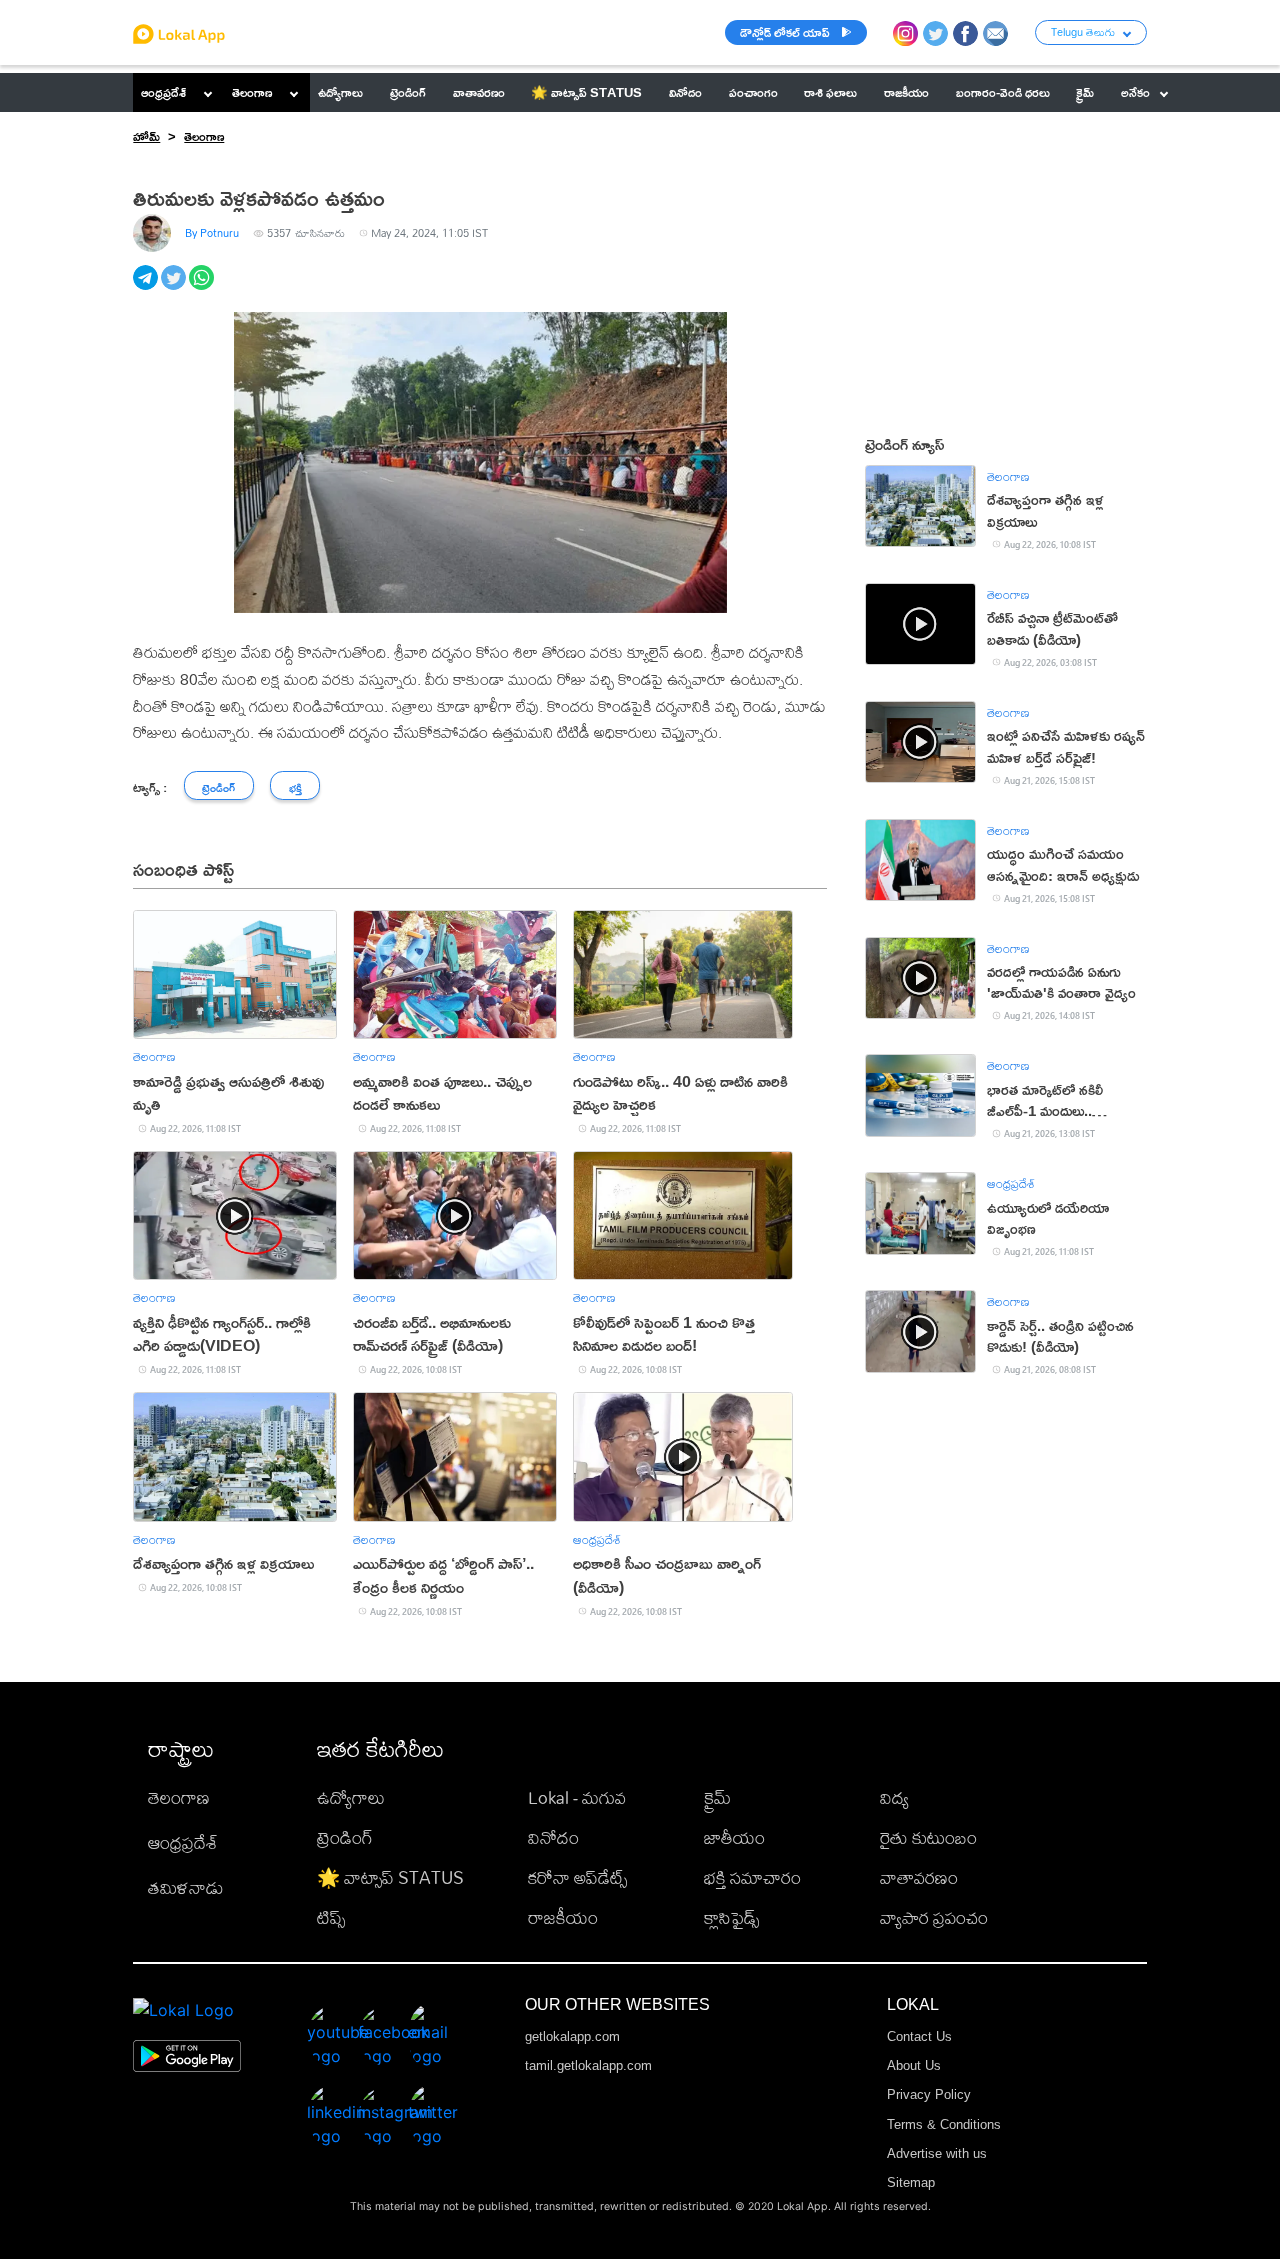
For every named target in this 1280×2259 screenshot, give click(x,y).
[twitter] (175, 288)
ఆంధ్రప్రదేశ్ (163, 92)
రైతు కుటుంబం (928, 1837)
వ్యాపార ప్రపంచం (934, 1917)
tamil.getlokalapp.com (588, 2065)
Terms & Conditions (944, 2124)
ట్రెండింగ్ (345, 1837)
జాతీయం (734, 1837)
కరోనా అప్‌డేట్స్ (577, 1877)
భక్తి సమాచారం (752, 1877)
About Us (914, 2065)
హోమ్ (146, 136)
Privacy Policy (929, 2094)
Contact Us (919, 2036)
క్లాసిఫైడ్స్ (731, 1917)
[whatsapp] (203, 288)
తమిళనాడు (186, 1887)
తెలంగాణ (252, 92)
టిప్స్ (331, 1917)
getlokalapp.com (572, 2036)
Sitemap (911, 2182)
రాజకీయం (563, 1917)
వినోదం (553, 1837)
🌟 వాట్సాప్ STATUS (390, 1877)
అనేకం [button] (1135, 92)
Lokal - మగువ (577, 1797)
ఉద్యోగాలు (351, 1797)
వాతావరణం (919, 1877)
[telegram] (147, 288)
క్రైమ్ (717, 1797)
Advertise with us (937, 2153)
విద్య (894, 1797)
